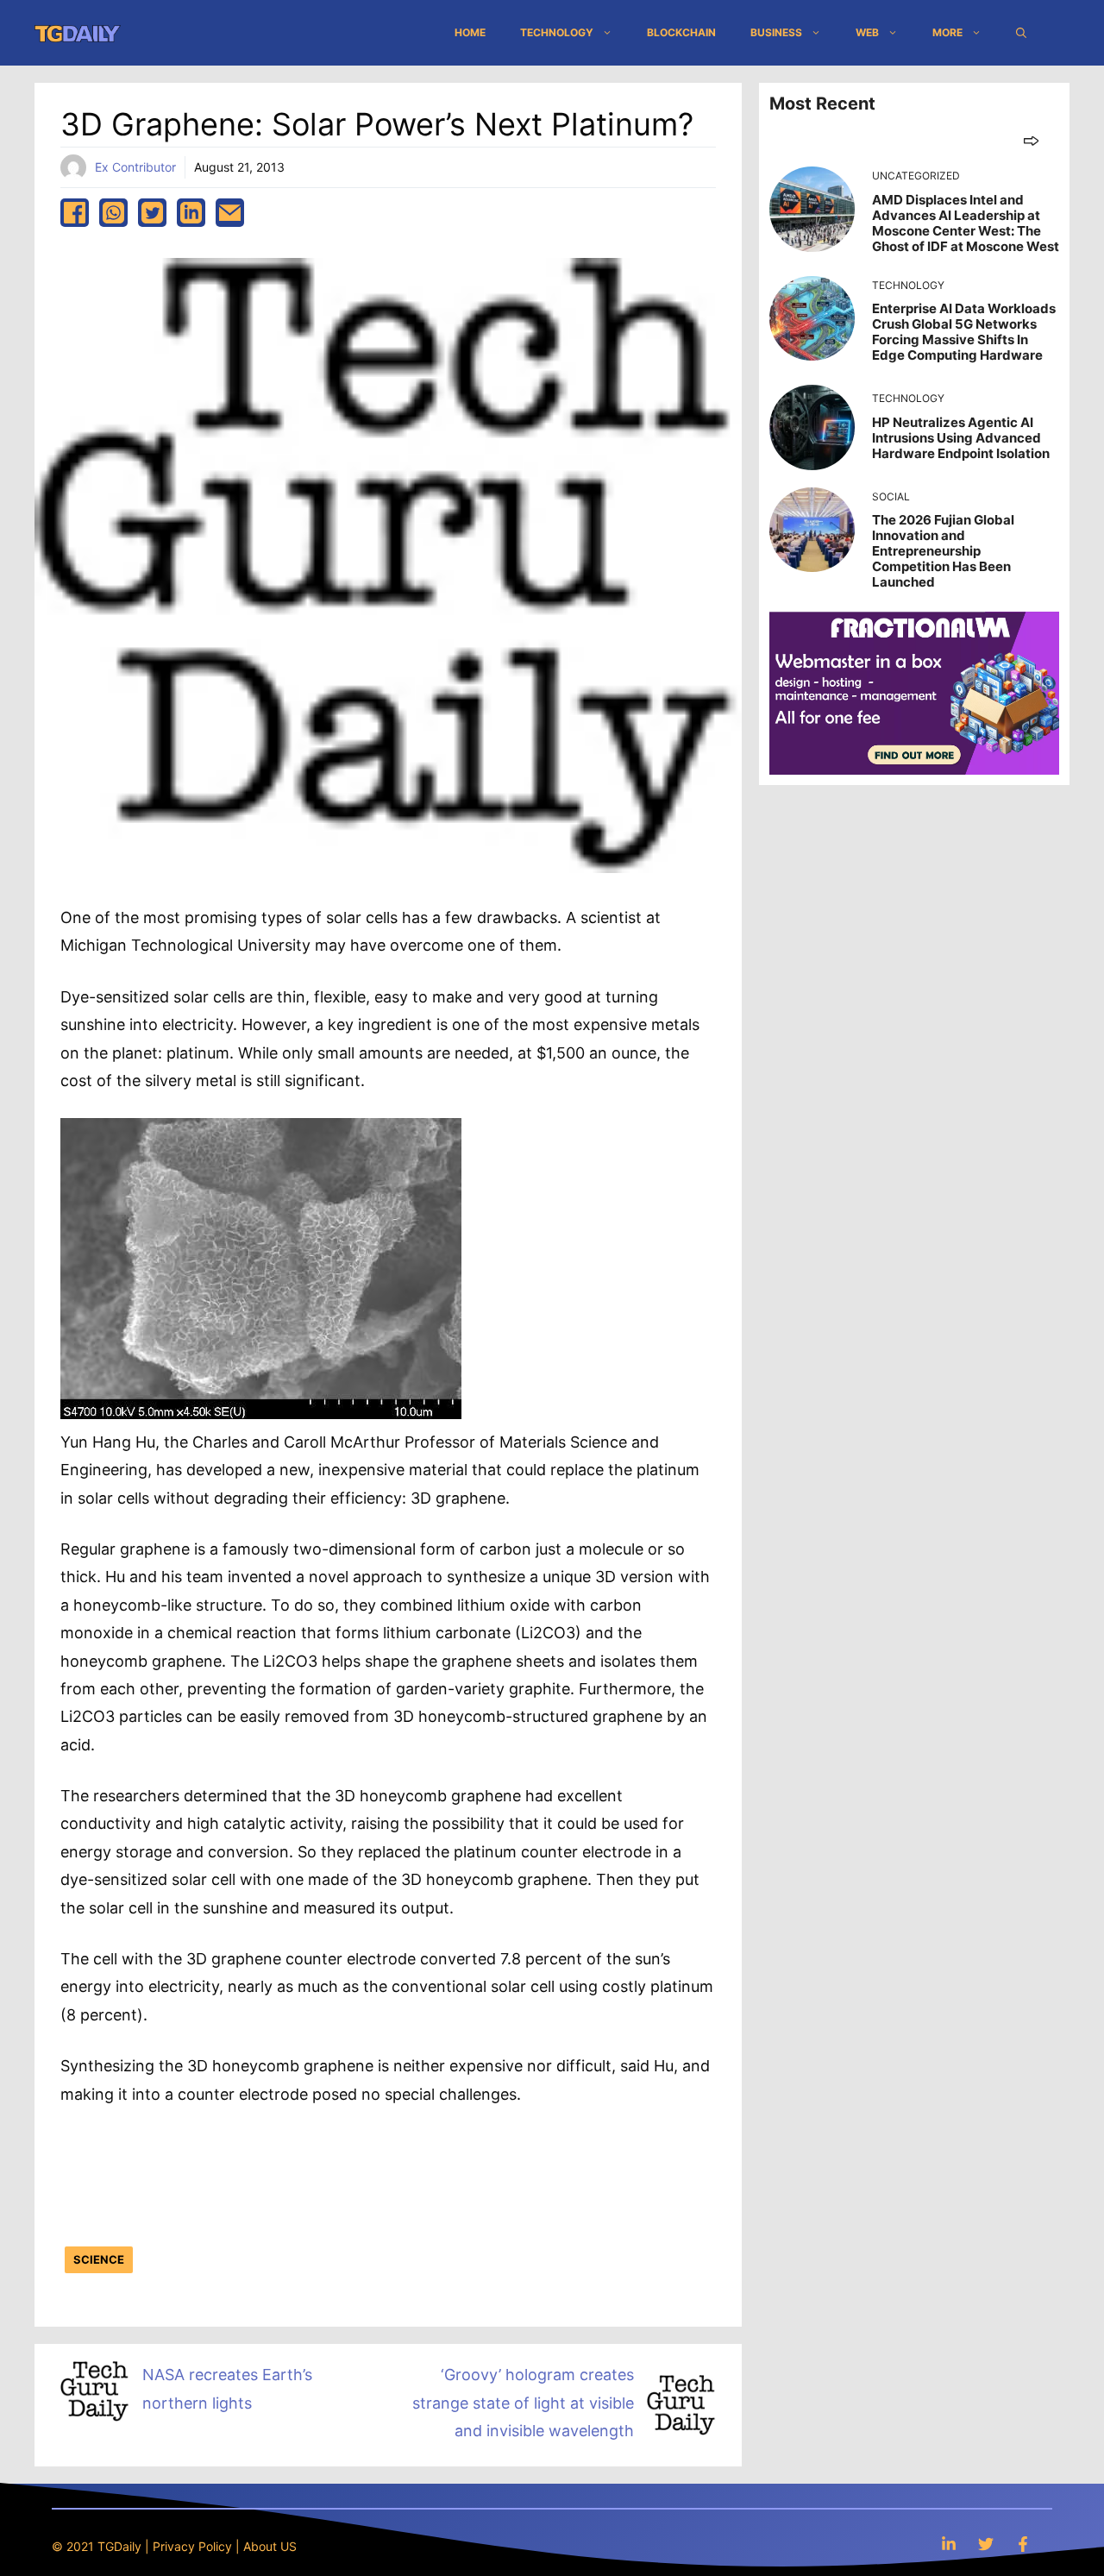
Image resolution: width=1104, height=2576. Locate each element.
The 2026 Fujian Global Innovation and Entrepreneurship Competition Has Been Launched (943, 551)
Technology (557, 32)
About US (270, 2546)
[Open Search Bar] (1021, 33)
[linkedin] (191, 213)
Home (470, 32)
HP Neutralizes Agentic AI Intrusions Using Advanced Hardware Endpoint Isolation (961, 438)
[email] (230, 213)
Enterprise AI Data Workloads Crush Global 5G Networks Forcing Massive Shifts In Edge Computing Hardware (964, 332)
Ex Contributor (135, 167)
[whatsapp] (113, 213)
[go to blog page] (1031, 140)
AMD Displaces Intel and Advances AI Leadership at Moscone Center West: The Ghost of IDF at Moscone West (966, 223)
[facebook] (75, 213)
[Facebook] (1023, 2544)
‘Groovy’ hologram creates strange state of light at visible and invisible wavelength (523, 2403)
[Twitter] (986, 2544)
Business (776, 32)
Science (99, 2259)
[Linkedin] (949, 2544)
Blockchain (681, 32)
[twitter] (152, 213)
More (947, 32)
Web (867, 32)
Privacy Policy (192, 2546)
